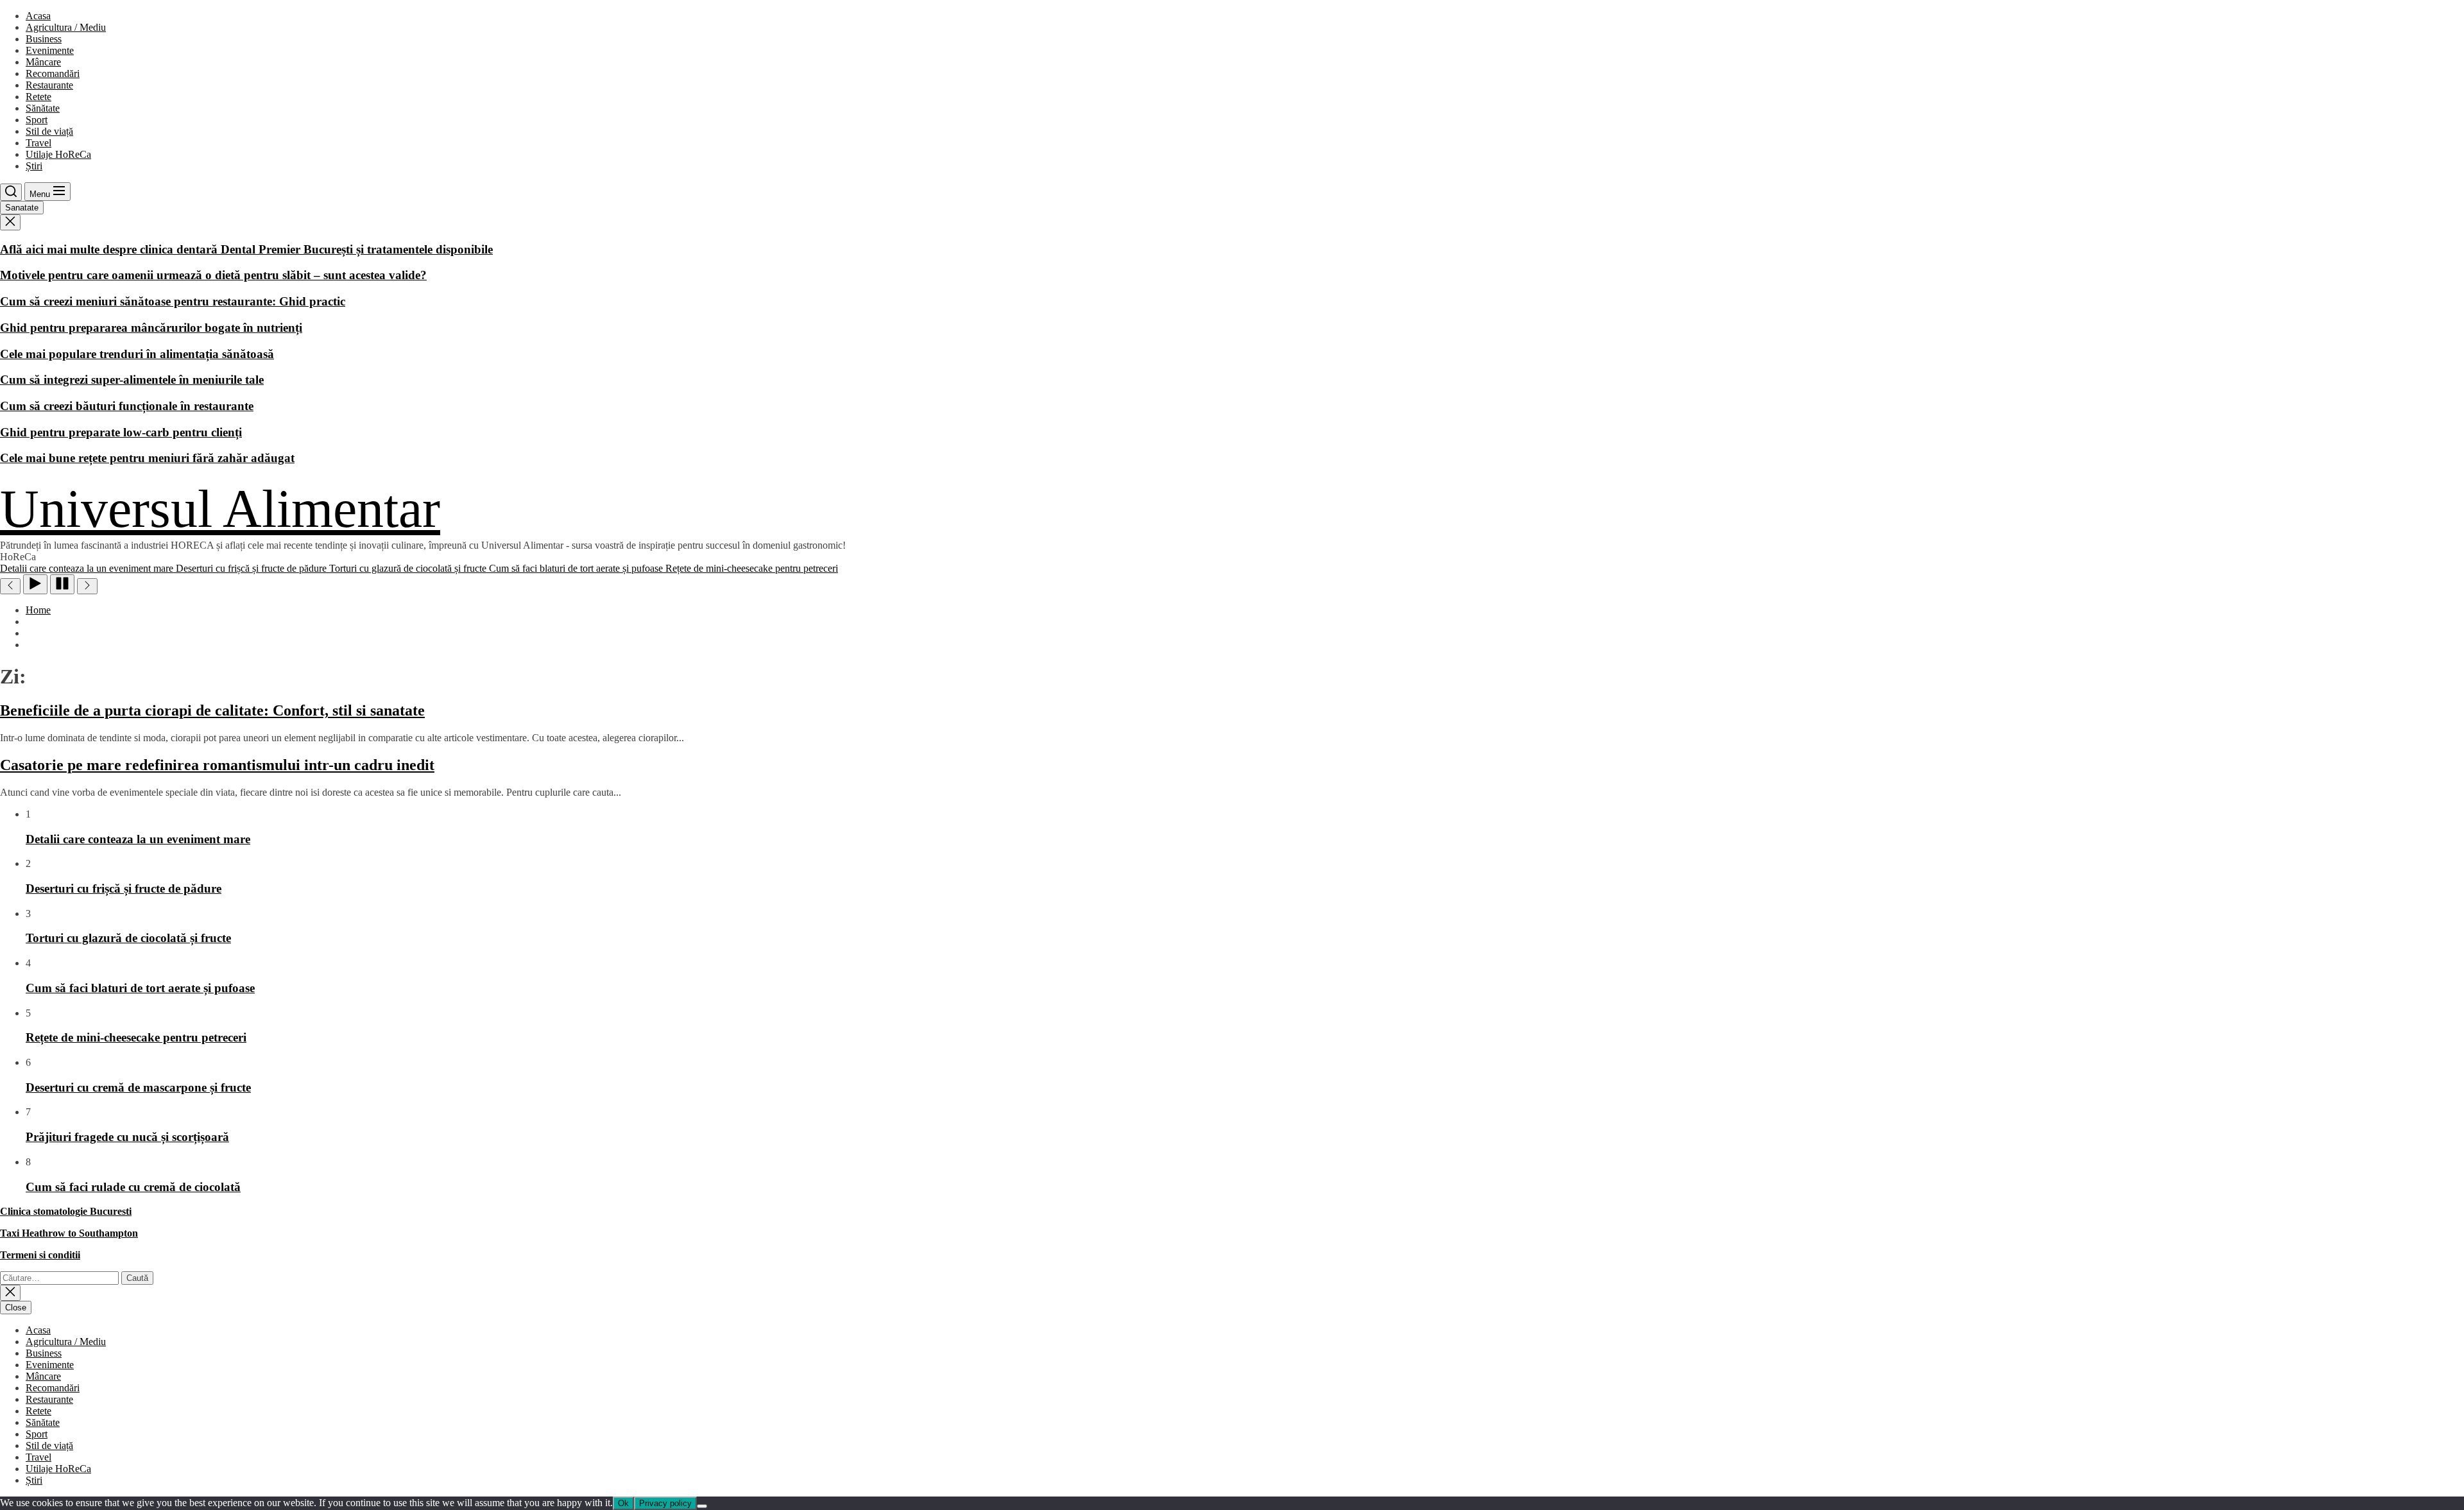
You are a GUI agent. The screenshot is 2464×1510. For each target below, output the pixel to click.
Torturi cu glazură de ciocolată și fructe (128, 938)
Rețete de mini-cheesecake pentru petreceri (136, 1037)
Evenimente (50, 50)
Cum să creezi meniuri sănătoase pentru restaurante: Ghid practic (173, 301)
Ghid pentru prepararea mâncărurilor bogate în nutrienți (151, 328)
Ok (623, 1503)
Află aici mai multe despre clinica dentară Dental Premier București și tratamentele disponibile (246, 249)
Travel (38, 143)
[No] (702, 1506)
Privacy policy (665, 1503)
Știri (34, 166)
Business (44, 39)
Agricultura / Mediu (66, 27)
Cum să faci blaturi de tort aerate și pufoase (140, 988)
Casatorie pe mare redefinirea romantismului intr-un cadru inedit (217, 765)
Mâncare (43, 62)
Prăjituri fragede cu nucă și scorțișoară (127, 1137)
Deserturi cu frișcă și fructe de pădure (124, 888)
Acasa (38, 16)
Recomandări (53, 73)
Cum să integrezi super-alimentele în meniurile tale (132, 380)
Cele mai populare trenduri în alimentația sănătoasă (137, 354)
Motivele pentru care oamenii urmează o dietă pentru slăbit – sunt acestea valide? (213, 275)
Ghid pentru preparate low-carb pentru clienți (121, 432)
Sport (37, 120)
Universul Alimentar (220, 509)
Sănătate (43, 108)
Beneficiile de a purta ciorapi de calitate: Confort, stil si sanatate (212, 710)
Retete (38, 97)
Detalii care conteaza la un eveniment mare (138, 839)
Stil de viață (49, 131)
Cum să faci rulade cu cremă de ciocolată (133, 1187)
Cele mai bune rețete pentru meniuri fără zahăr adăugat (147, 458)
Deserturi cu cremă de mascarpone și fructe (138, 1087)
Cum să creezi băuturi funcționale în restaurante (127, 406)
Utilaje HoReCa (58, 154)
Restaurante (49, 85)
